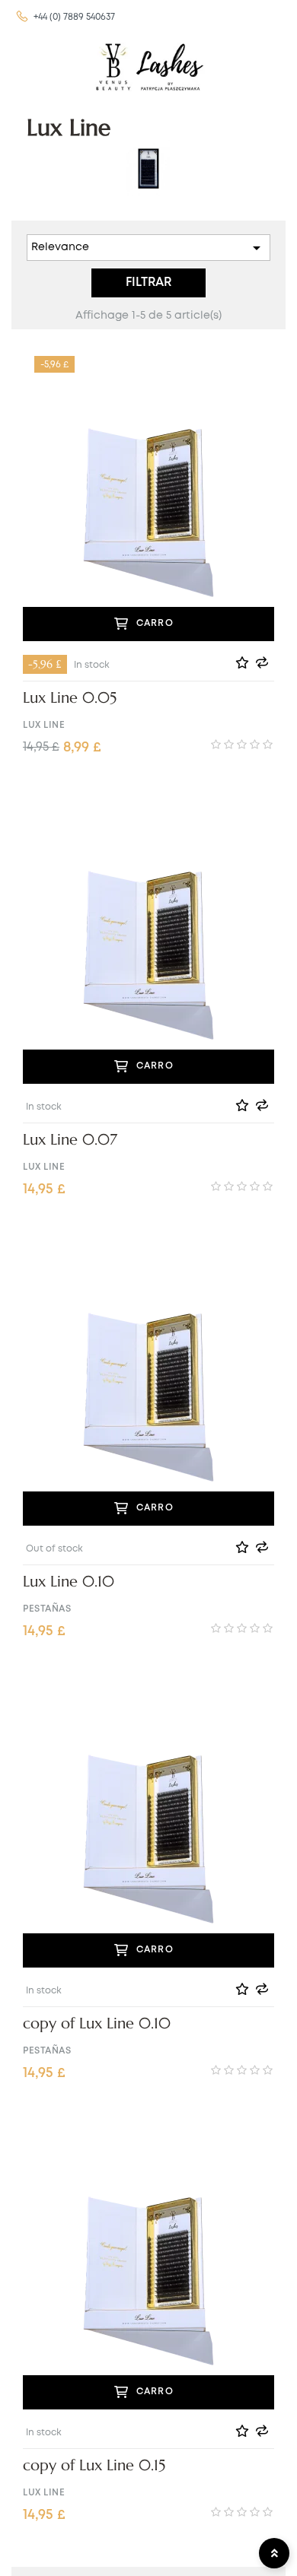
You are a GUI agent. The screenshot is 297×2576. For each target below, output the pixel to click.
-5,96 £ (45, 664)
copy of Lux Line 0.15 (94, 2466)
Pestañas (47, 1609)
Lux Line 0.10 (69, 1582)
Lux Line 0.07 (70, 1140)
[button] (65, 17)
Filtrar (148, 283)
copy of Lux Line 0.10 (97, 2024)
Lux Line (44, 725)
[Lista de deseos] (244, 662)
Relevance (148, 248)
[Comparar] (264, 662)
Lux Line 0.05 (70, 698)
